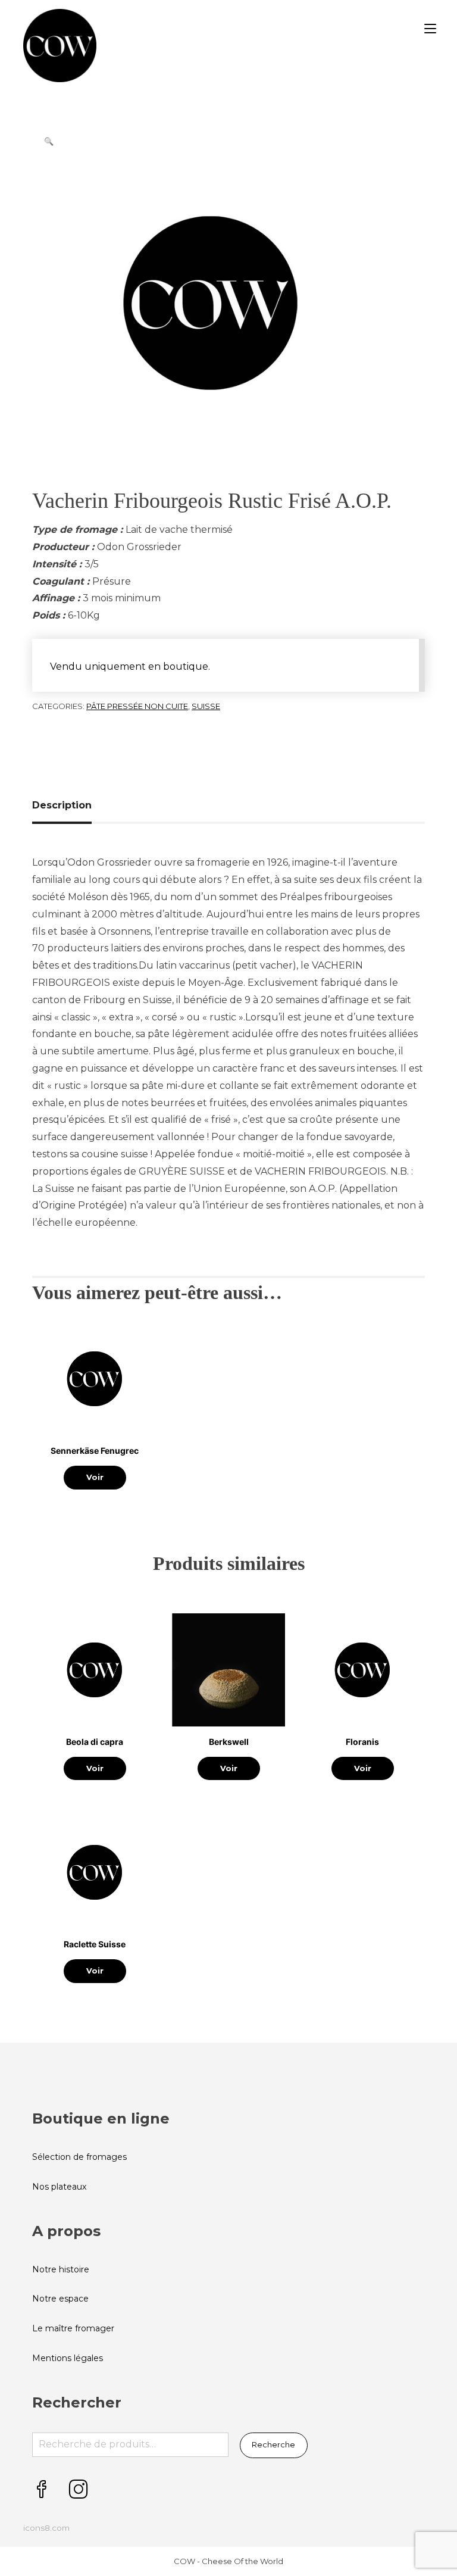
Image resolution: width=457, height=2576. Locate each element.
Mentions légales (68, 2358)
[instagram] (79, 2490)
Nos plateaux (59, 2187)
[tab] (66, 805)
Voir (95, 1477)
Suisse (206, 706)
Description (62, 805)
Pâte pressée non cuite (137, 706)
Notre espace (60, 2299)
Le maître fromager (73, 2328)
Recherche (273, 2444)
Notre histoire (61, 2269)
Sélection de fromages (79, 2157)
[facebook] (42, 2490)
